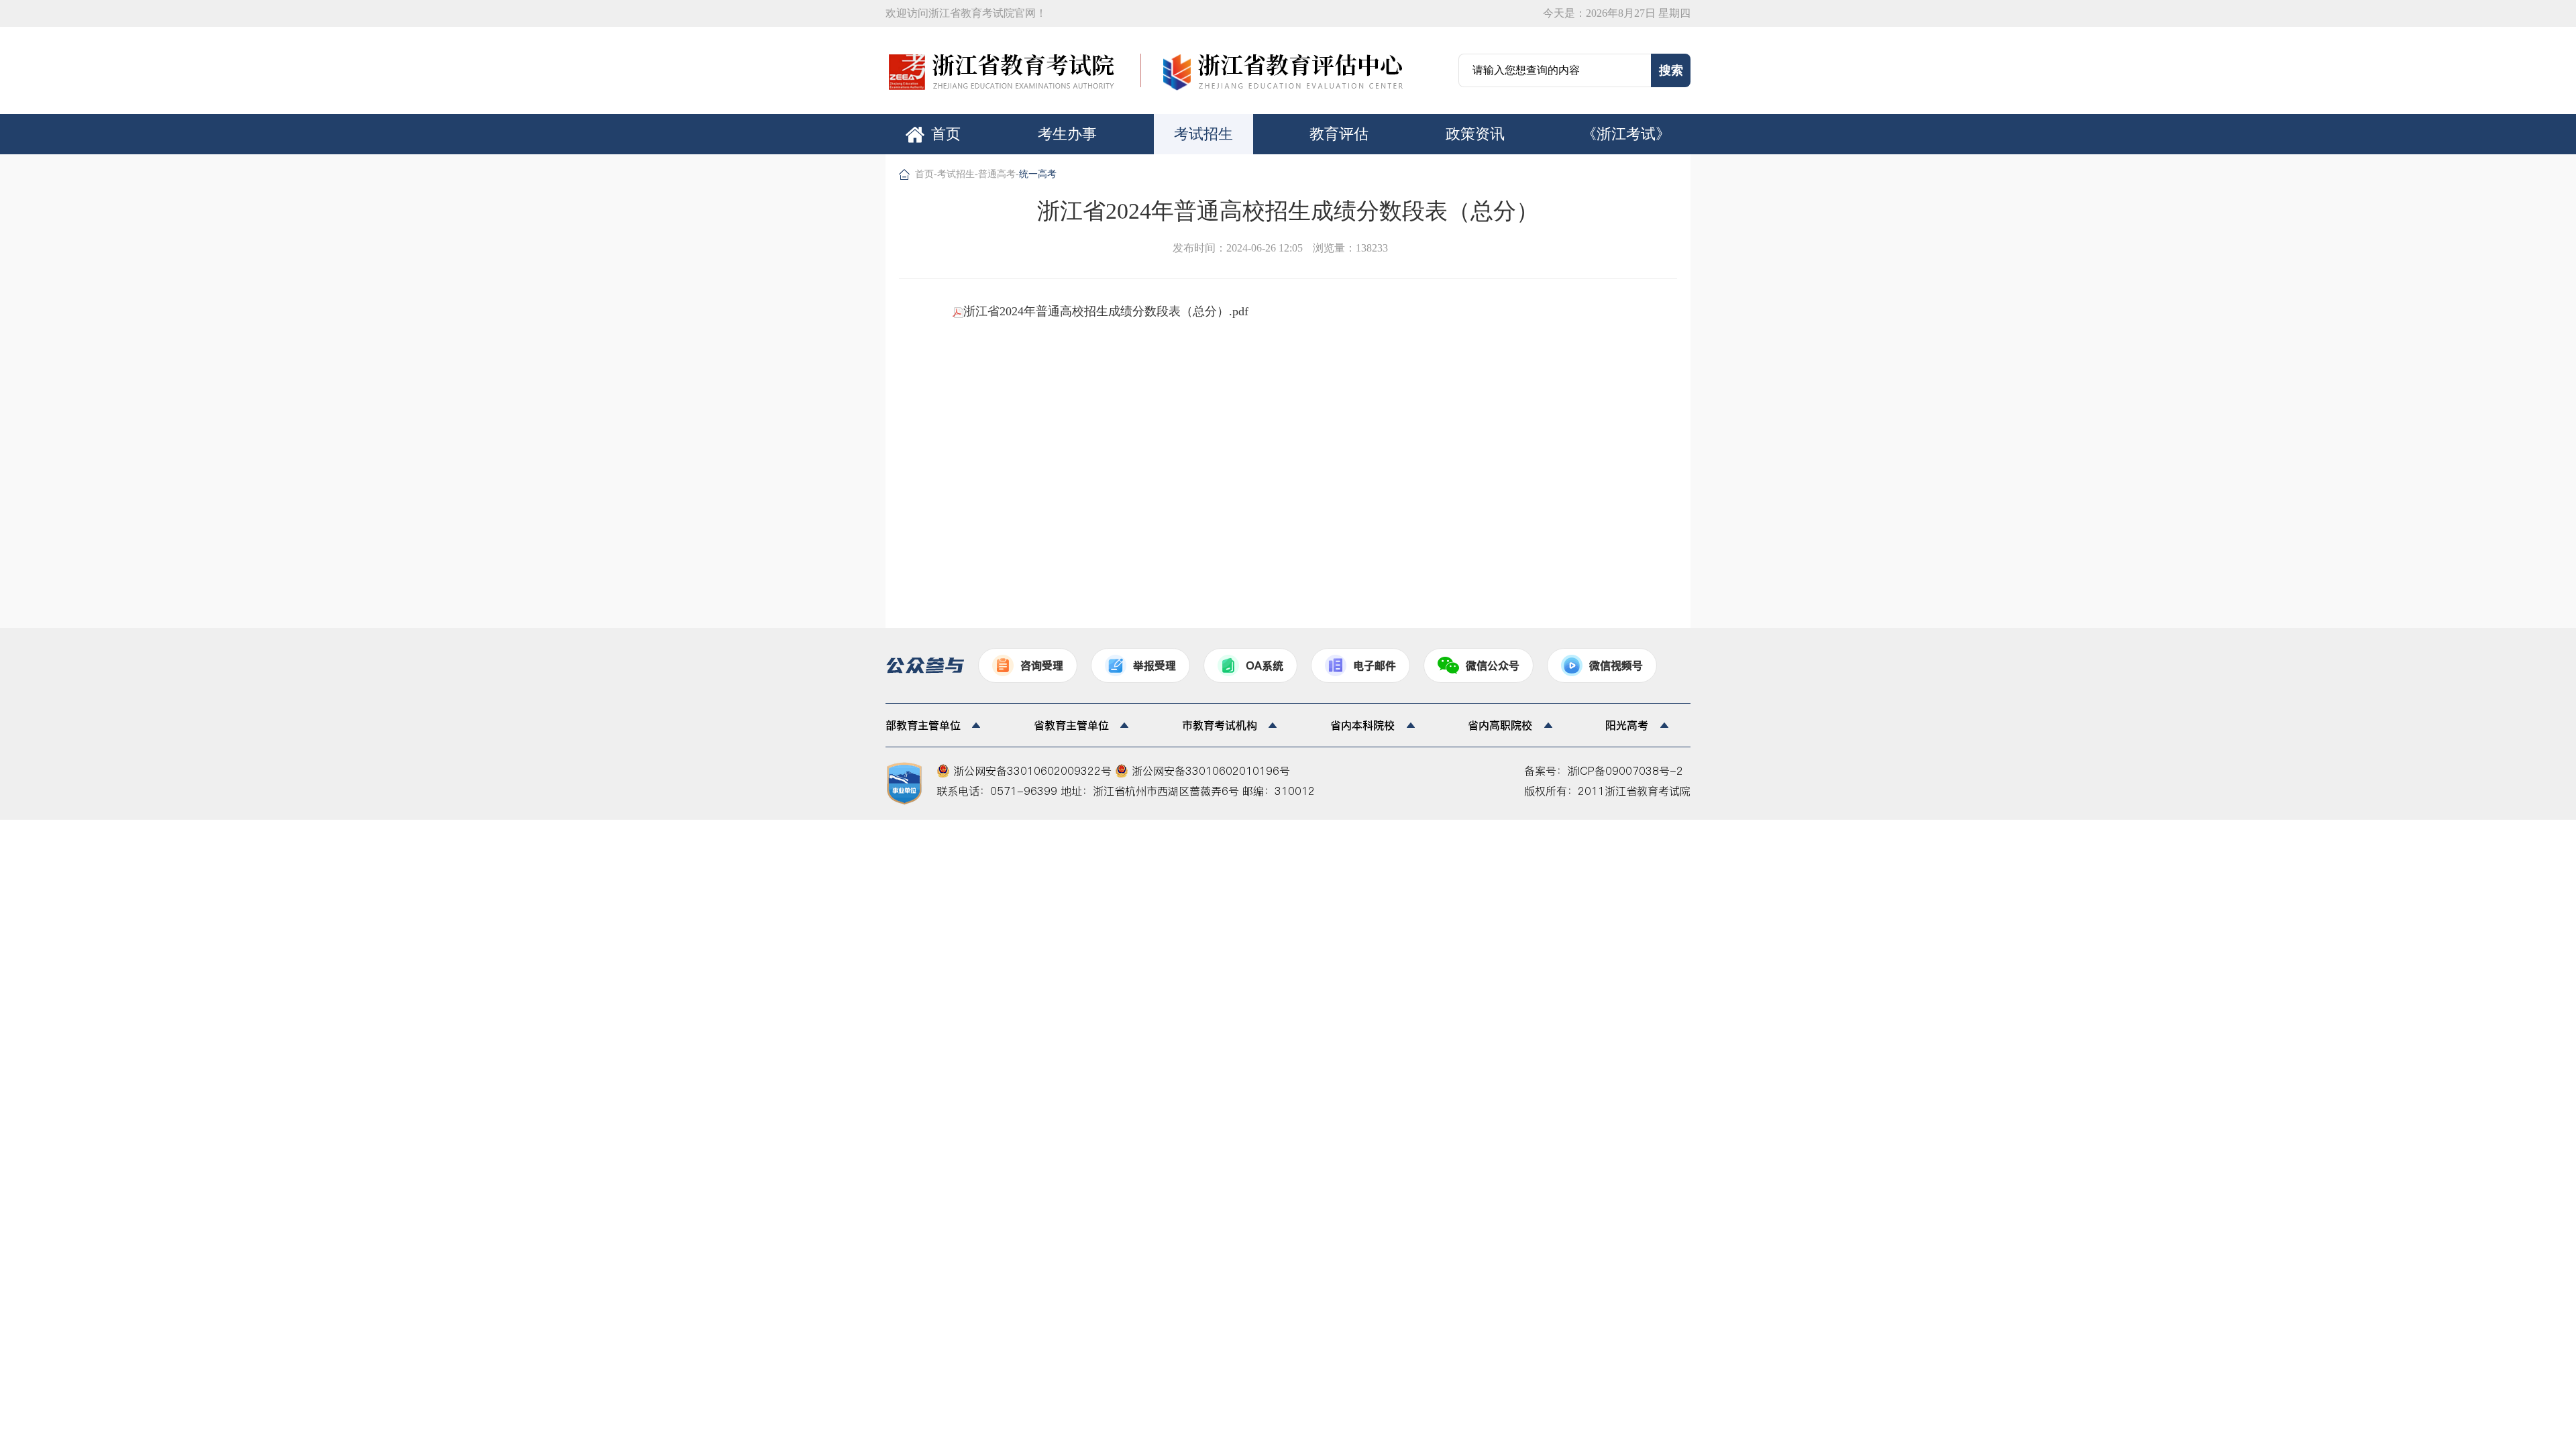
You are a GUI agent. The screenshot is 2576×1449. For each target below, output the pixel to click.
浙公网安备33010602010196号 (1209, 771)
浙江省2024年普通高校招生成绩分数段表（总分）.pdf (1106, 311)
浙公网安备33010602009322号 (1032, 771)
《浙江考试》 (1626, 134)
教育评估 (1339, 134)
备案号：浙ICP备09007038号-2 (1604, 771)
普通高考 (997, 174)
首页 (946, 134)
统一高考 (1038, 174)
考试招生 (1203, 134)
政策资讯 (1475, 134)
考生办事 (1067, 134)
